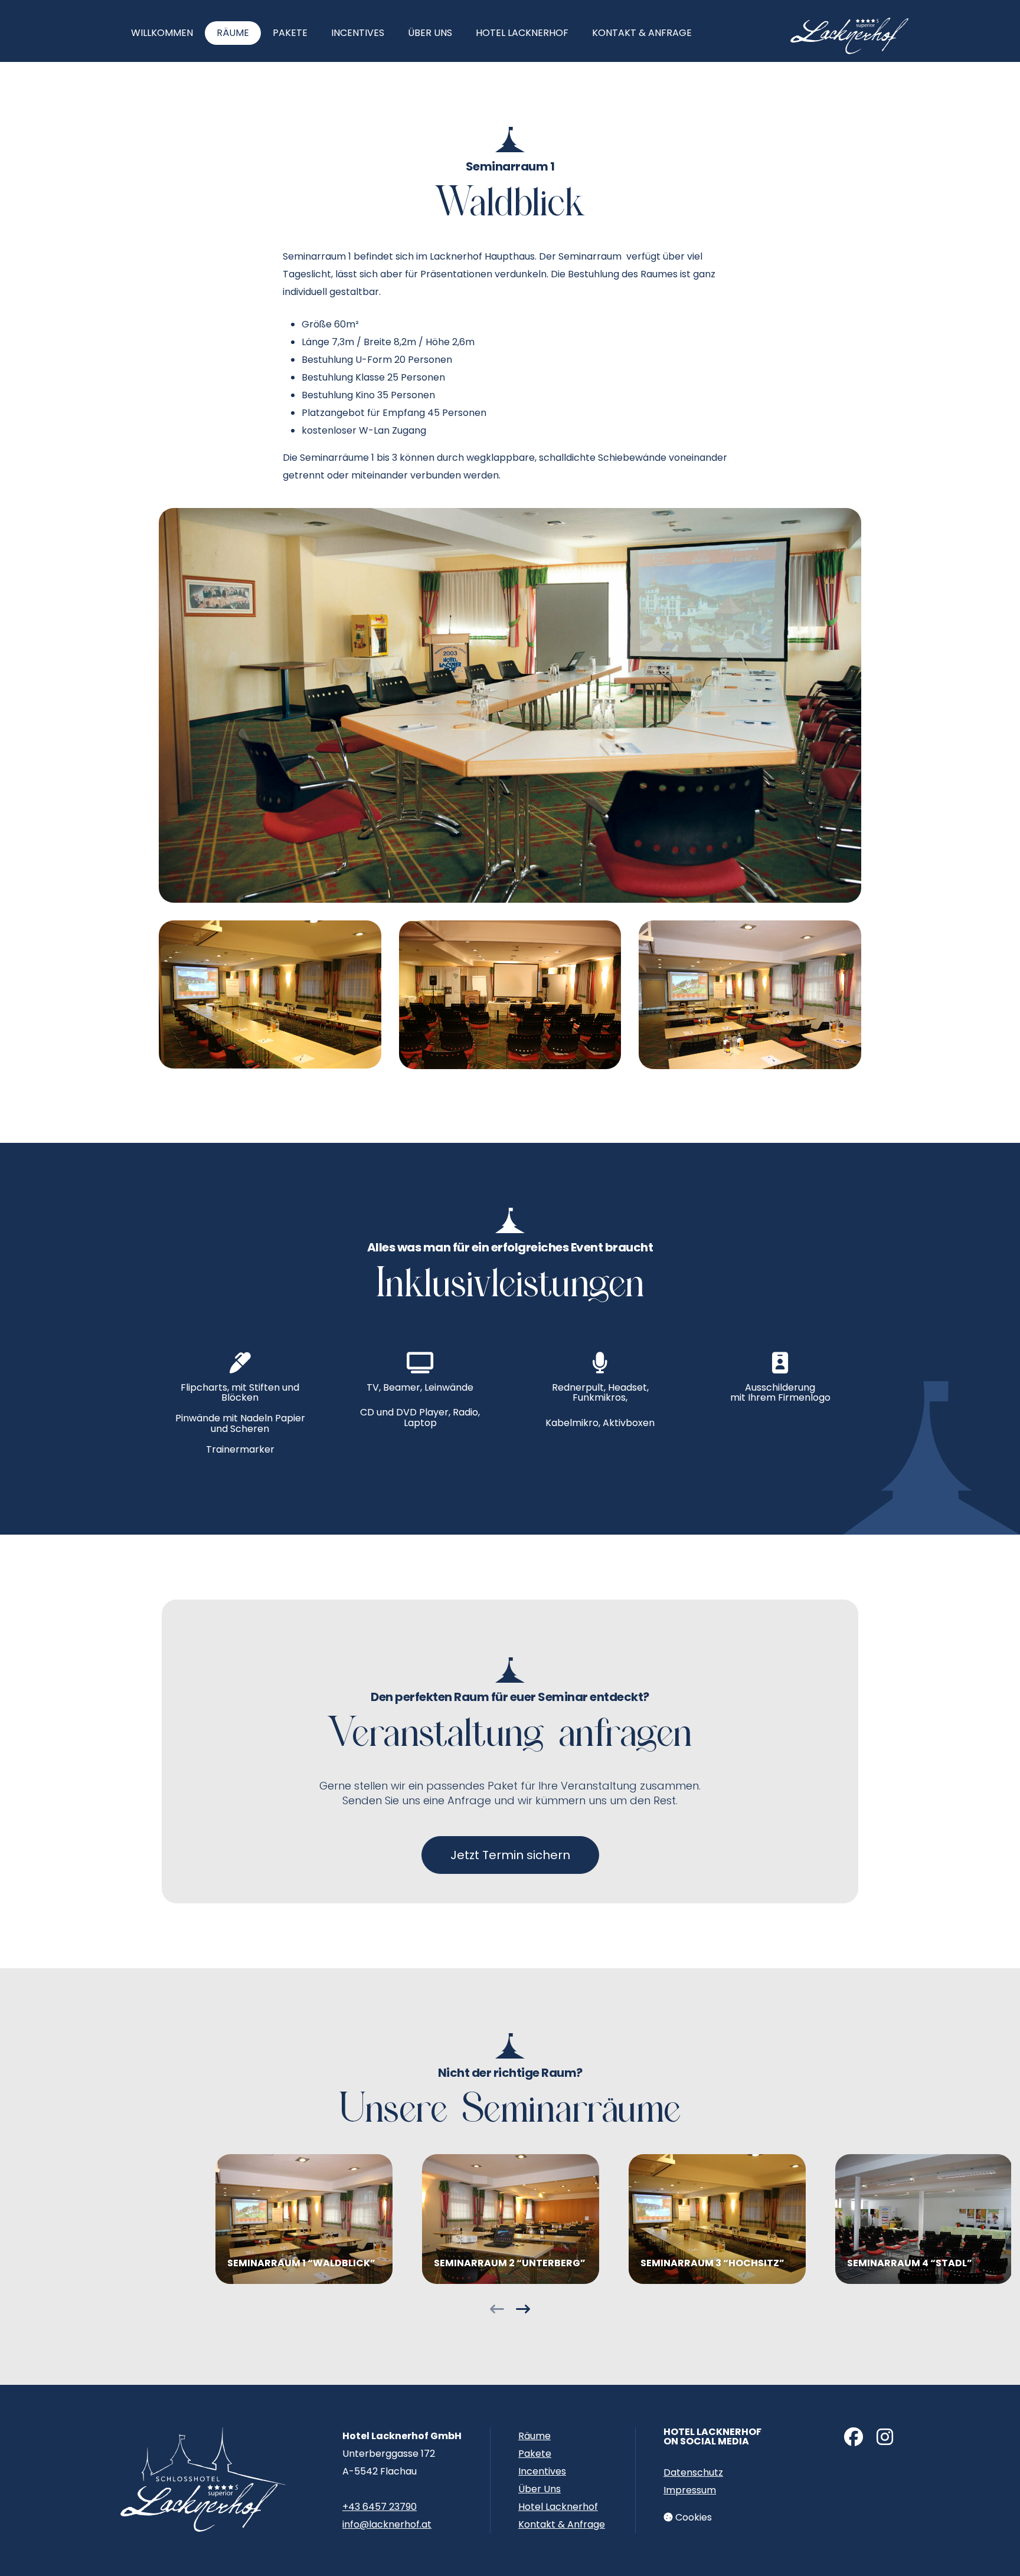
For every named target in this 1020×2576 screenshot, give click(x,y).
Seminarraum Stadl (924, 2219)
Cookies (692, 2517)
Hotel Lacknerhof (522, 33)
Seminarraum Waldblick (304, 2219)
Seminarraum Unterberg (511, 2219)
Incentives (358, 33)
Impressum (690, 2490)
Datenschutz (693, 2472)
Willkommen (162, 33)
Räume (233, 33)
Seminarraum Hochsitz (717, 2219)
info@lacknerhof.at (387, 2524)
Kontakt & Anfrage (642, 33)
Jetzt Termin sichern (510, 1855)
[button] (497, 2311)
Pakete (290, 33)
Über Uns (430, 33)
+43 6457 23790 (380, 2507)
